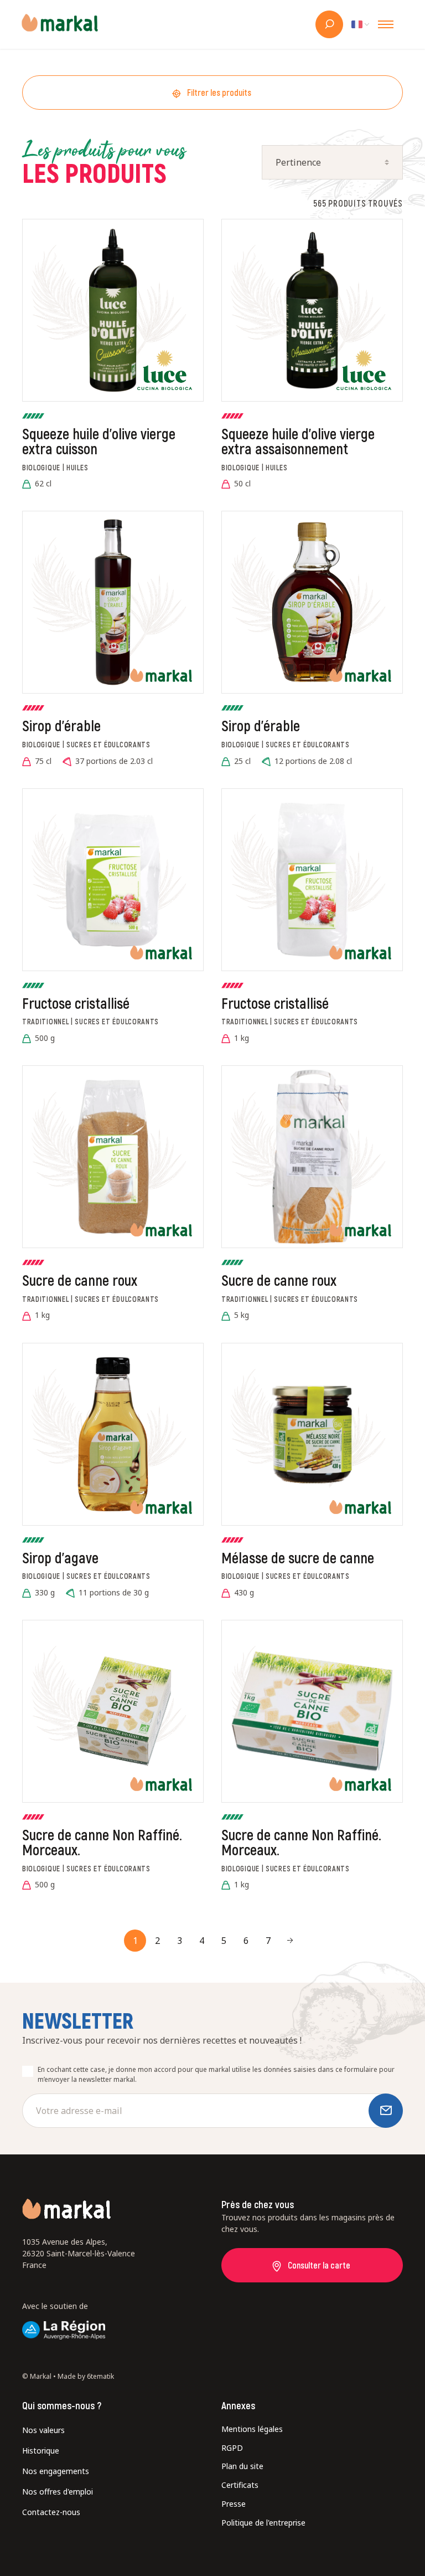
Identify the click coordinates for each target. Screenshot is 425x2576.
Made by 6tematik (86, 2376)
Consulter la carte (319, 2265)
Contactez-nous (51, 2512)
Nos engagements (56, 2471)
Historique (41, 2451)
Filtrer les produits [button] (219, 92)
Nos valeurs (43, 2430)
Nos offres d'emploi (58, 2492)
